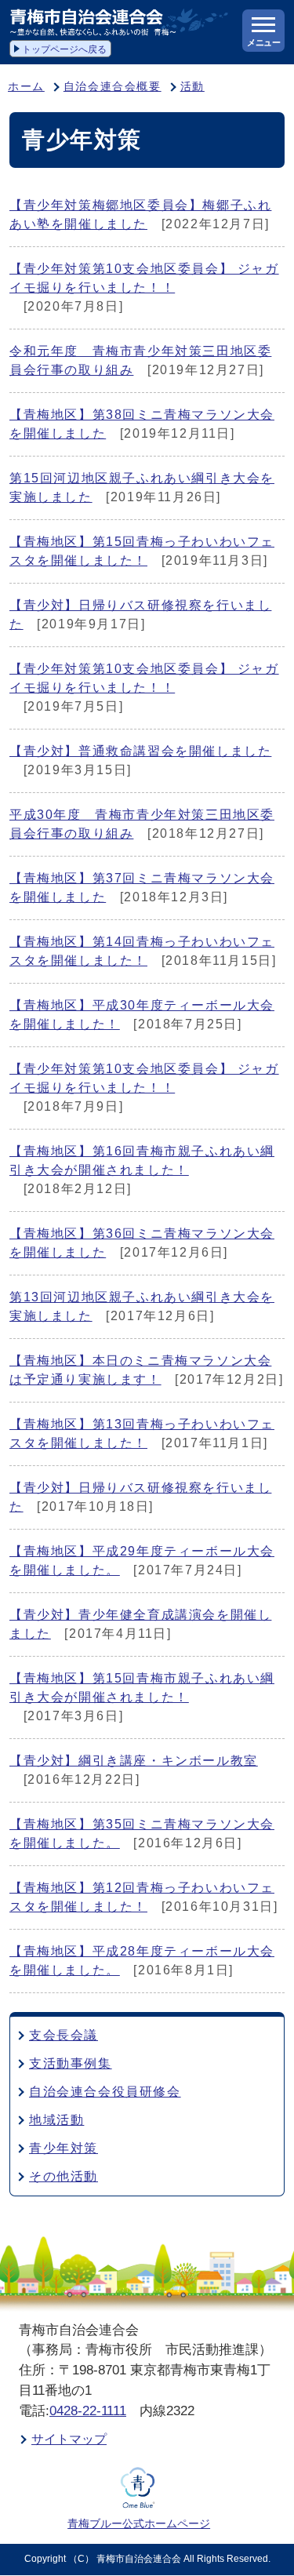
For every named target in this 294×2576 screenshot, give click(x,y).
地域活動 (56, 2120)
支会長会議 (64, 2035)
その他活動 (64, 2176)
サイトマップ (69, 2439)
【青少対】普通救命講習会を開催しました (140, 751)
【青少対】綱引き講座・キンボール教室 (134, 1761)
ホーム (26, 87)
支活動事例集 (71, 2063)
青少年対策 (64, 2148)
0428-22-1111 (88, 2411)
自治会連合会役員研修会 (105, 2092)
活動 (192, 87)
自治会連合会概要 (113, 87)
